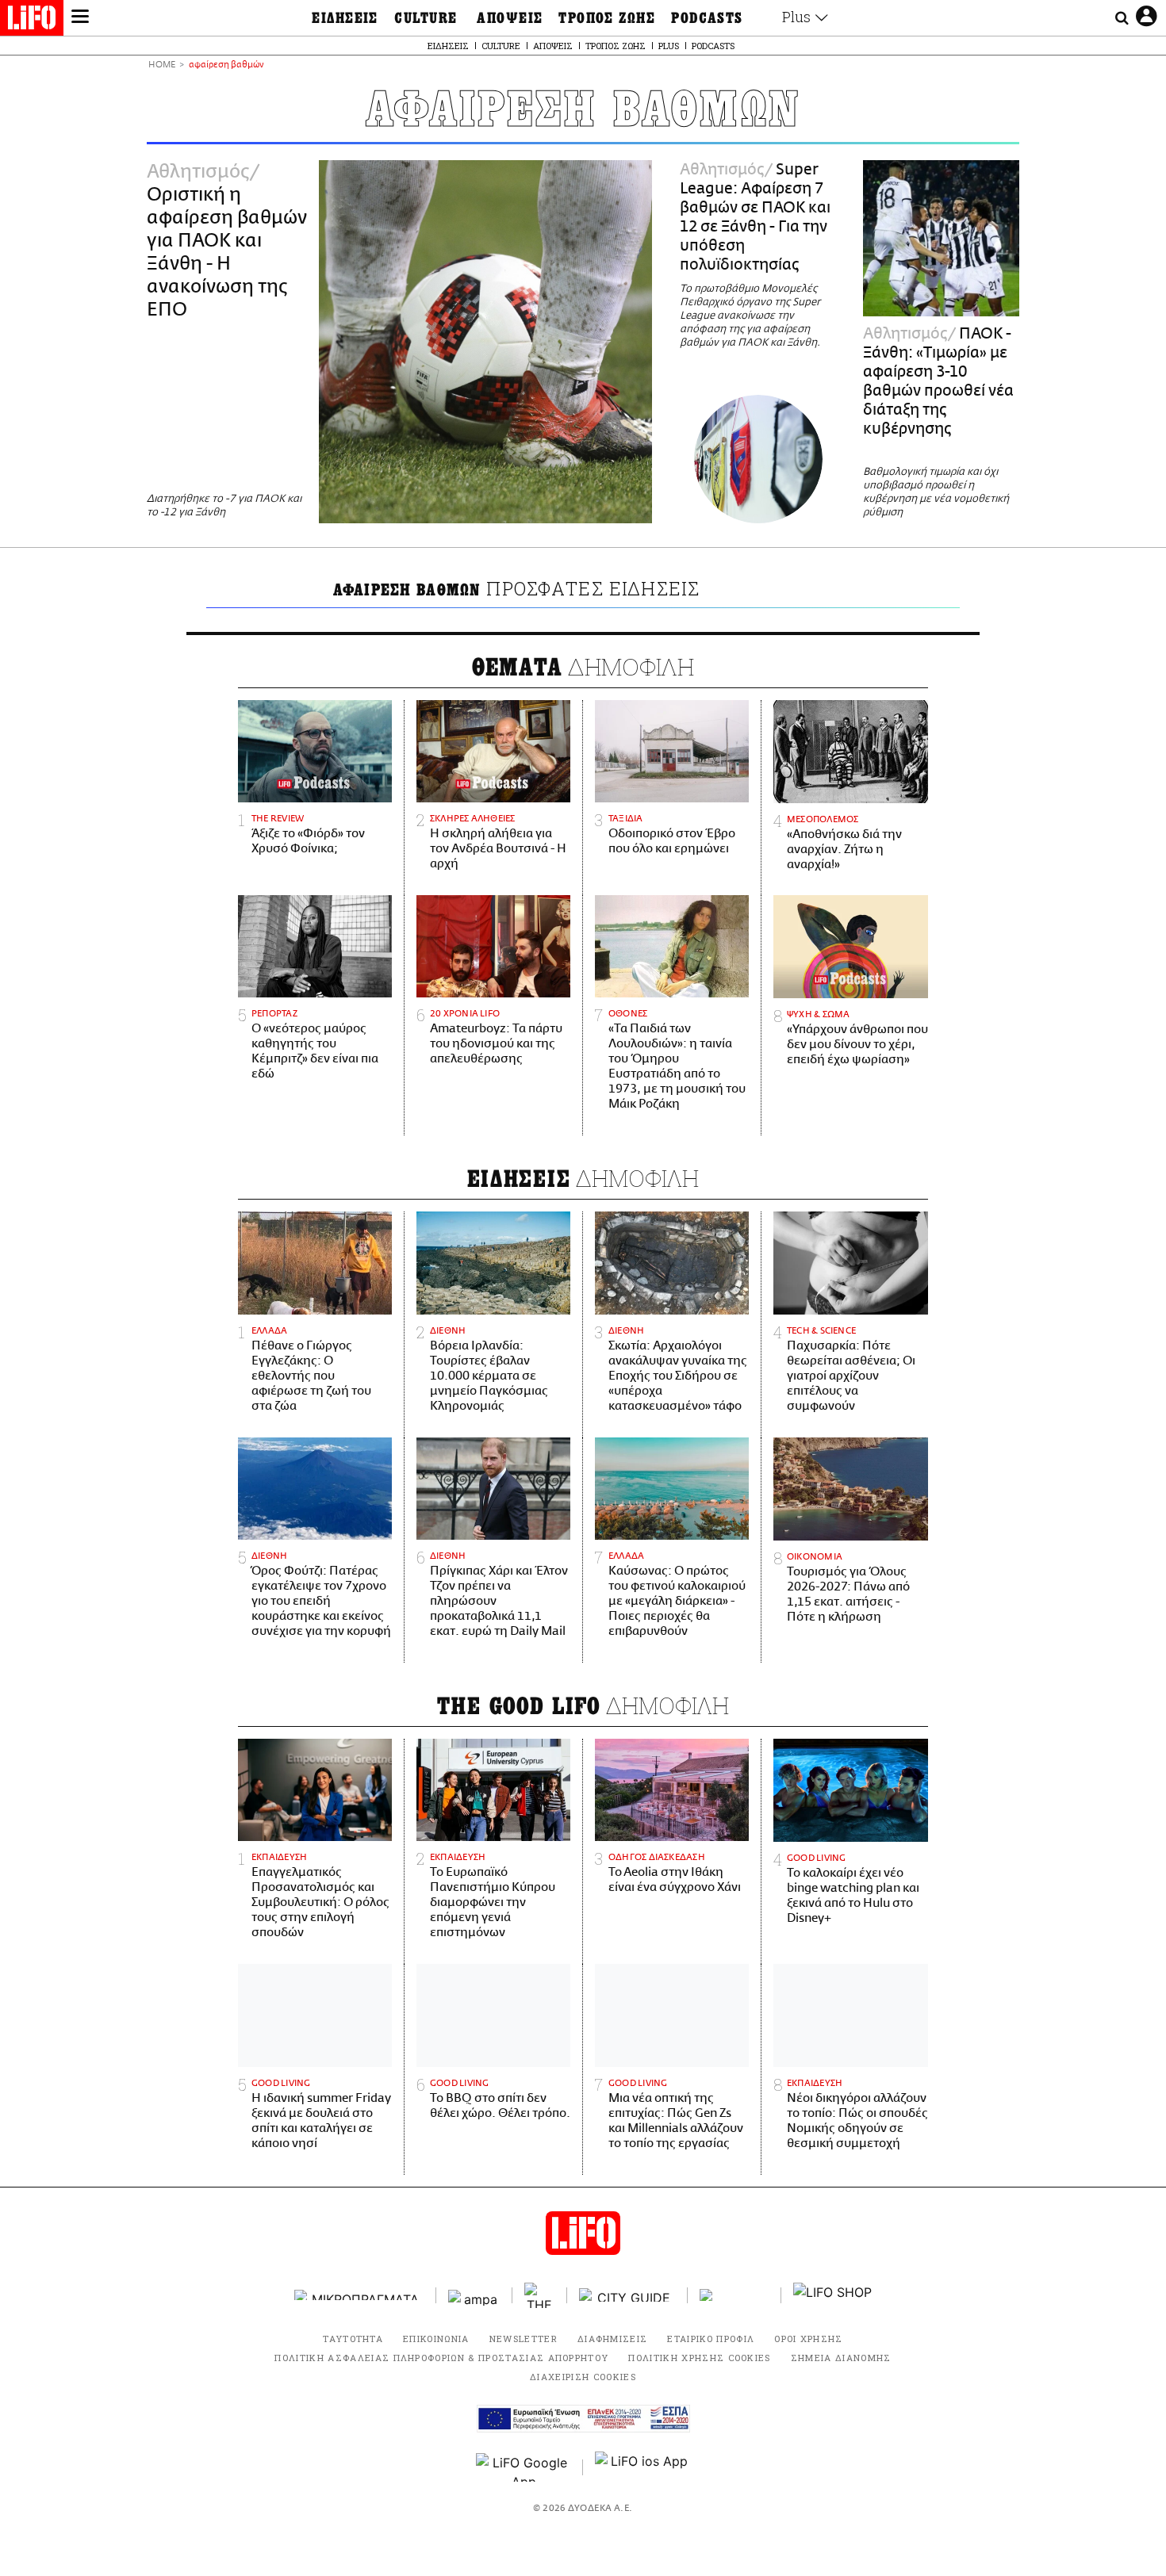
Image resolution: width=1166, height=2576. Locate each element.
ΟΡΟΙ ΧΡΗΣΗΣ (809, 2339)
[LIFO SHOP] (833, 2295)
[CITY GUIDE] (627, 2295)
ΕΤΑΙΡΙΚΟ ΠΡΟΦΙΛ (711, 2339)
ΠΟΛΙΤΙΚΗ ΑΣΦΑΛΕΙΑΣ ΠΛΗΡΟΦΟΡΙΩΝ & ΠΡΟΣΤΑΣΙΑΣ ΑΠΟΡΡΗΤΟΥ (441, 2358)
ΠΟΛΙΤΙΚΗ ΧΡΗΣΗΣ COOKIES (699, 2358)
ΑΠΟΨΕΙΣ (510, 18)
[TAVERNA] (735, 2295)
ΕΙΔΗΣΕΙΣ (345, 18)
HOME (162, 65)
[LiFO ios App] (642, 2467)
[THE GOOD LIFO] (540, 2295)
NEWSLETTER (524, 2339)
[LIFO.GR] (32, 21)
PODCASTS (707, 18)
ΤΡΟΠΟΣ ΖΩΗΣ (607, 18)
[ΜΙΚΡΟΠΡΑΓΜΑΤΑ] (359, 2295)
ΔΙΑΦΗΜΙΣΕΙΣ (613, 2339)
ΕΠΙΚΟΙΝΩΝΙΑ (436, 2339)
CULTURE (426, 18)
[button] (80, 18)
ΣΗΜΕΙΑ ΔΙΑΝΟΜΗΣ (841, 2358)
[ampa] (474, 2295)
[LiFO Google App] (524, 2467)
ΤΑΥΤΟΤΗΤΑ (353, 2339)
